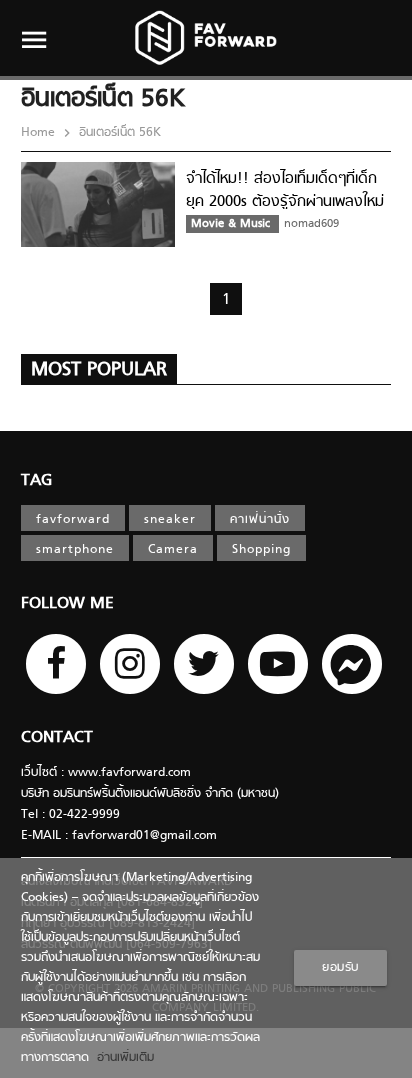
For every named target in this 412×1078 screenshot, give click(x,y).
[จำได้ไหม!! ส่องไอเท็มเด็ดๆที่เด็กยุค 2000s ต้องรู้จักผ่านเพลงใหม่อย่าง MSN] (98, 244)
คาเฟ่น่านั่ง (260, 520)
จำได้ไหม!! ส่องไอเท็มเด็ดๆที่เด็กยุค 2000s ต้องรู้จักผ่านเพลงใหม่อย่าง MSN (285, 201)
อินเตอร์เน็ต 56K (118, 133)
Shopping (261, 550)
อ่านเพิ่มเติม (121, 1058)
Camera (173, 550)
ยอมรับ (340, 968)
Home (40, 133)
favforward (73, 520)
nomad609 (311, 224)
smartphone (75, 550)
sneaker (170, 520)
